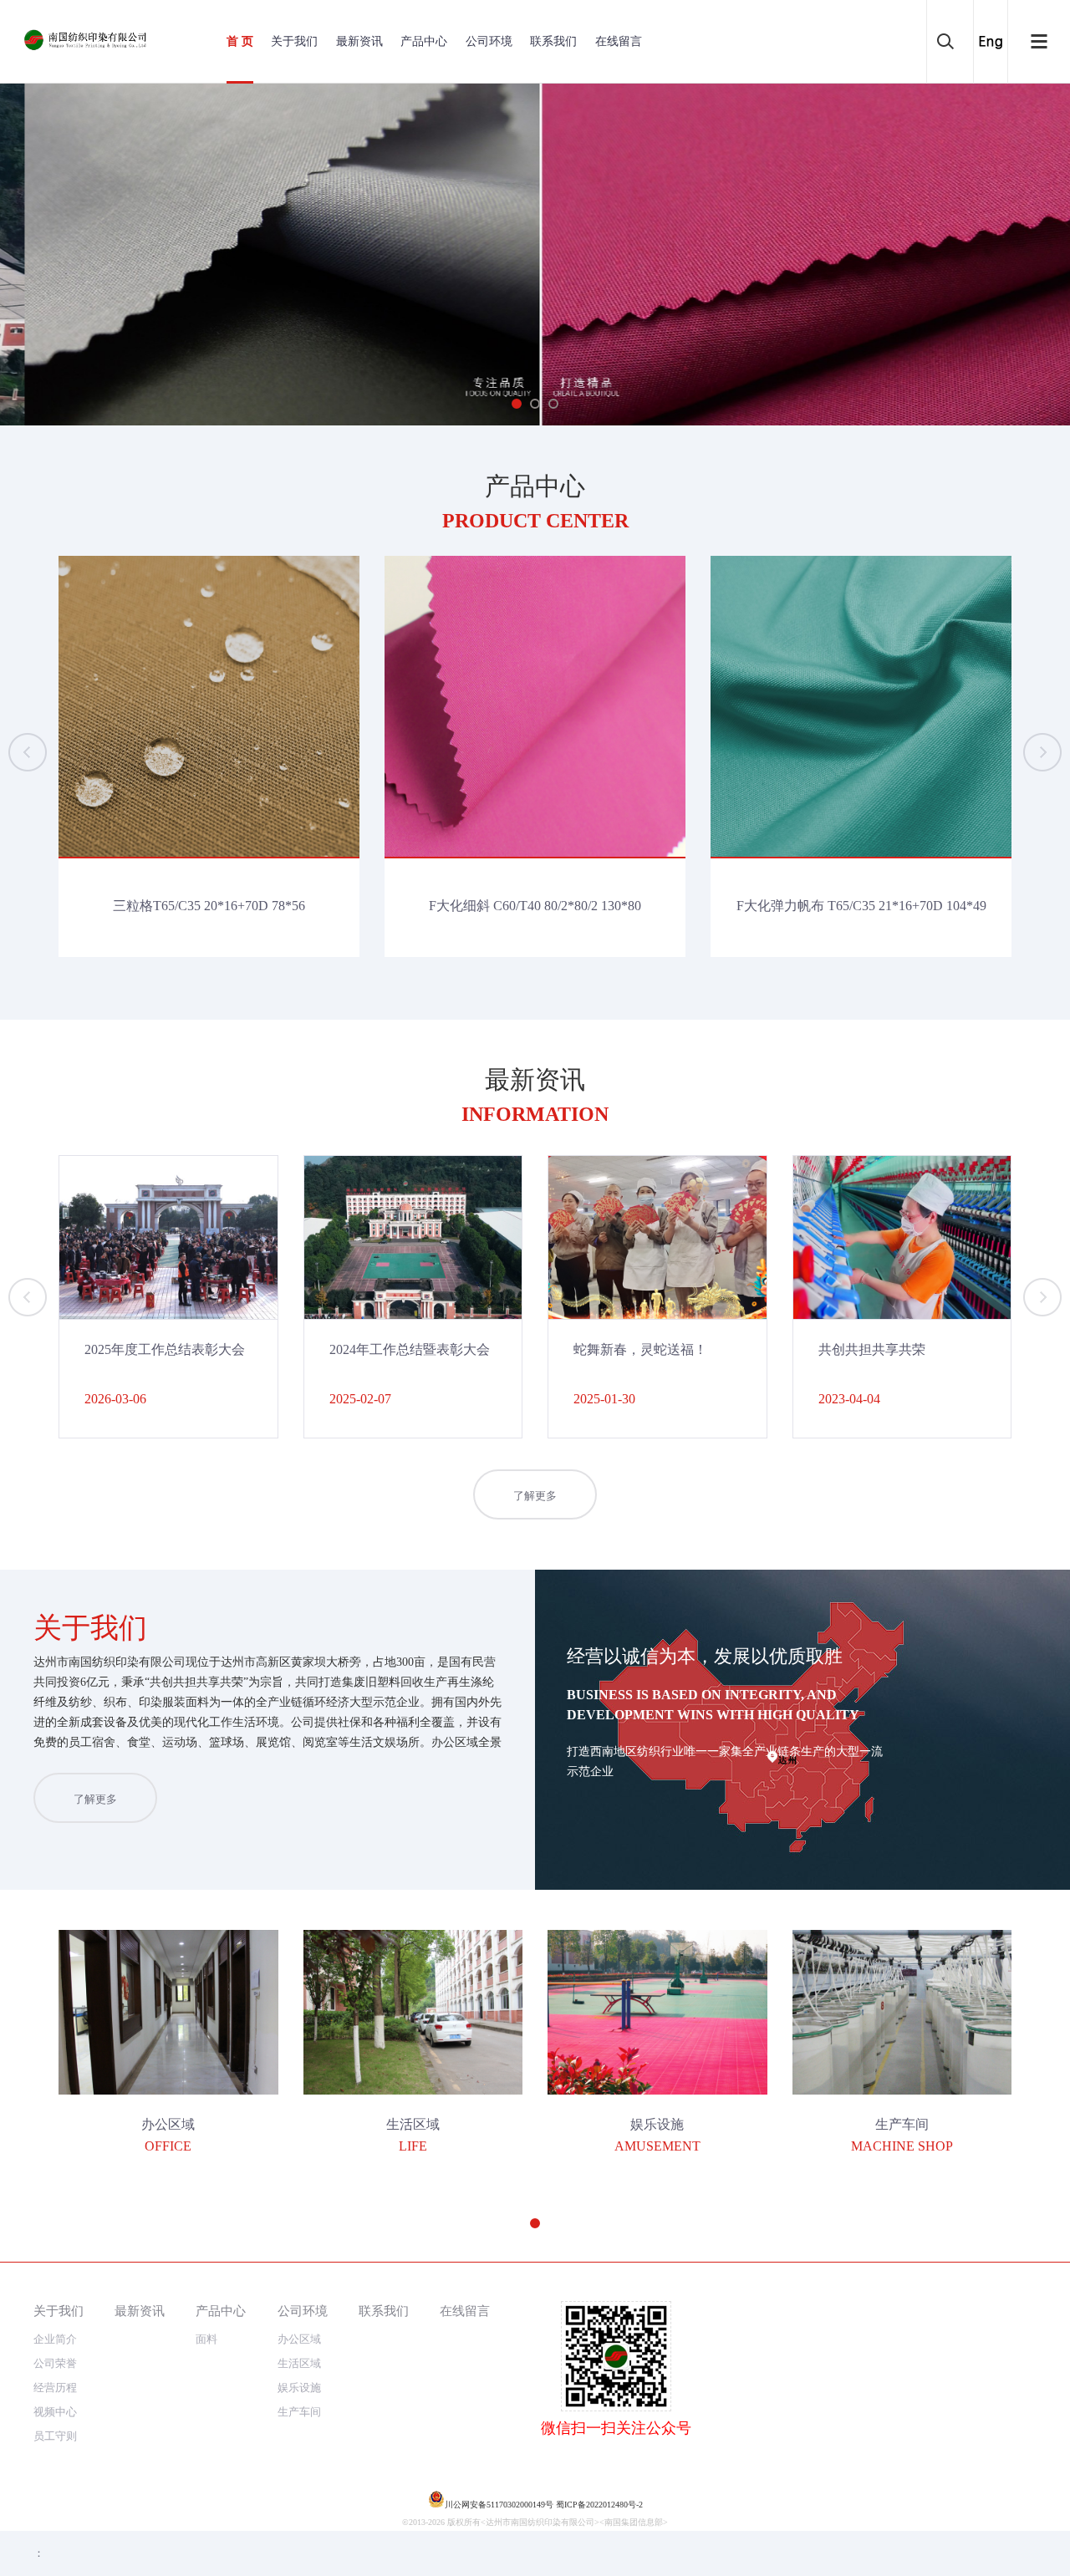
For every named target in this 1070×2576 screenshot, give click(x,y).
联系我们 (553, 41)
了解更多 (535, 1496)
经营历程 (55, 2388)
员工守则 (55, 2436)
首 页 (240, 41)
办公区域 (299, 2339)
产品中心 (424, 41)
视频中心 (55, 2412)
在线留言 (619, 41)
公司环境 (489, 41)
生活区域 (299, 2363)
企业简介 (55, 2339)
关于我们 (294, 41)
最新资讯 (359, 41)
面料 (206, 2339)
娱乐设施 (299, 2388)
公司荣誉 (55, 2363)
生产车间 (299, 2412)
